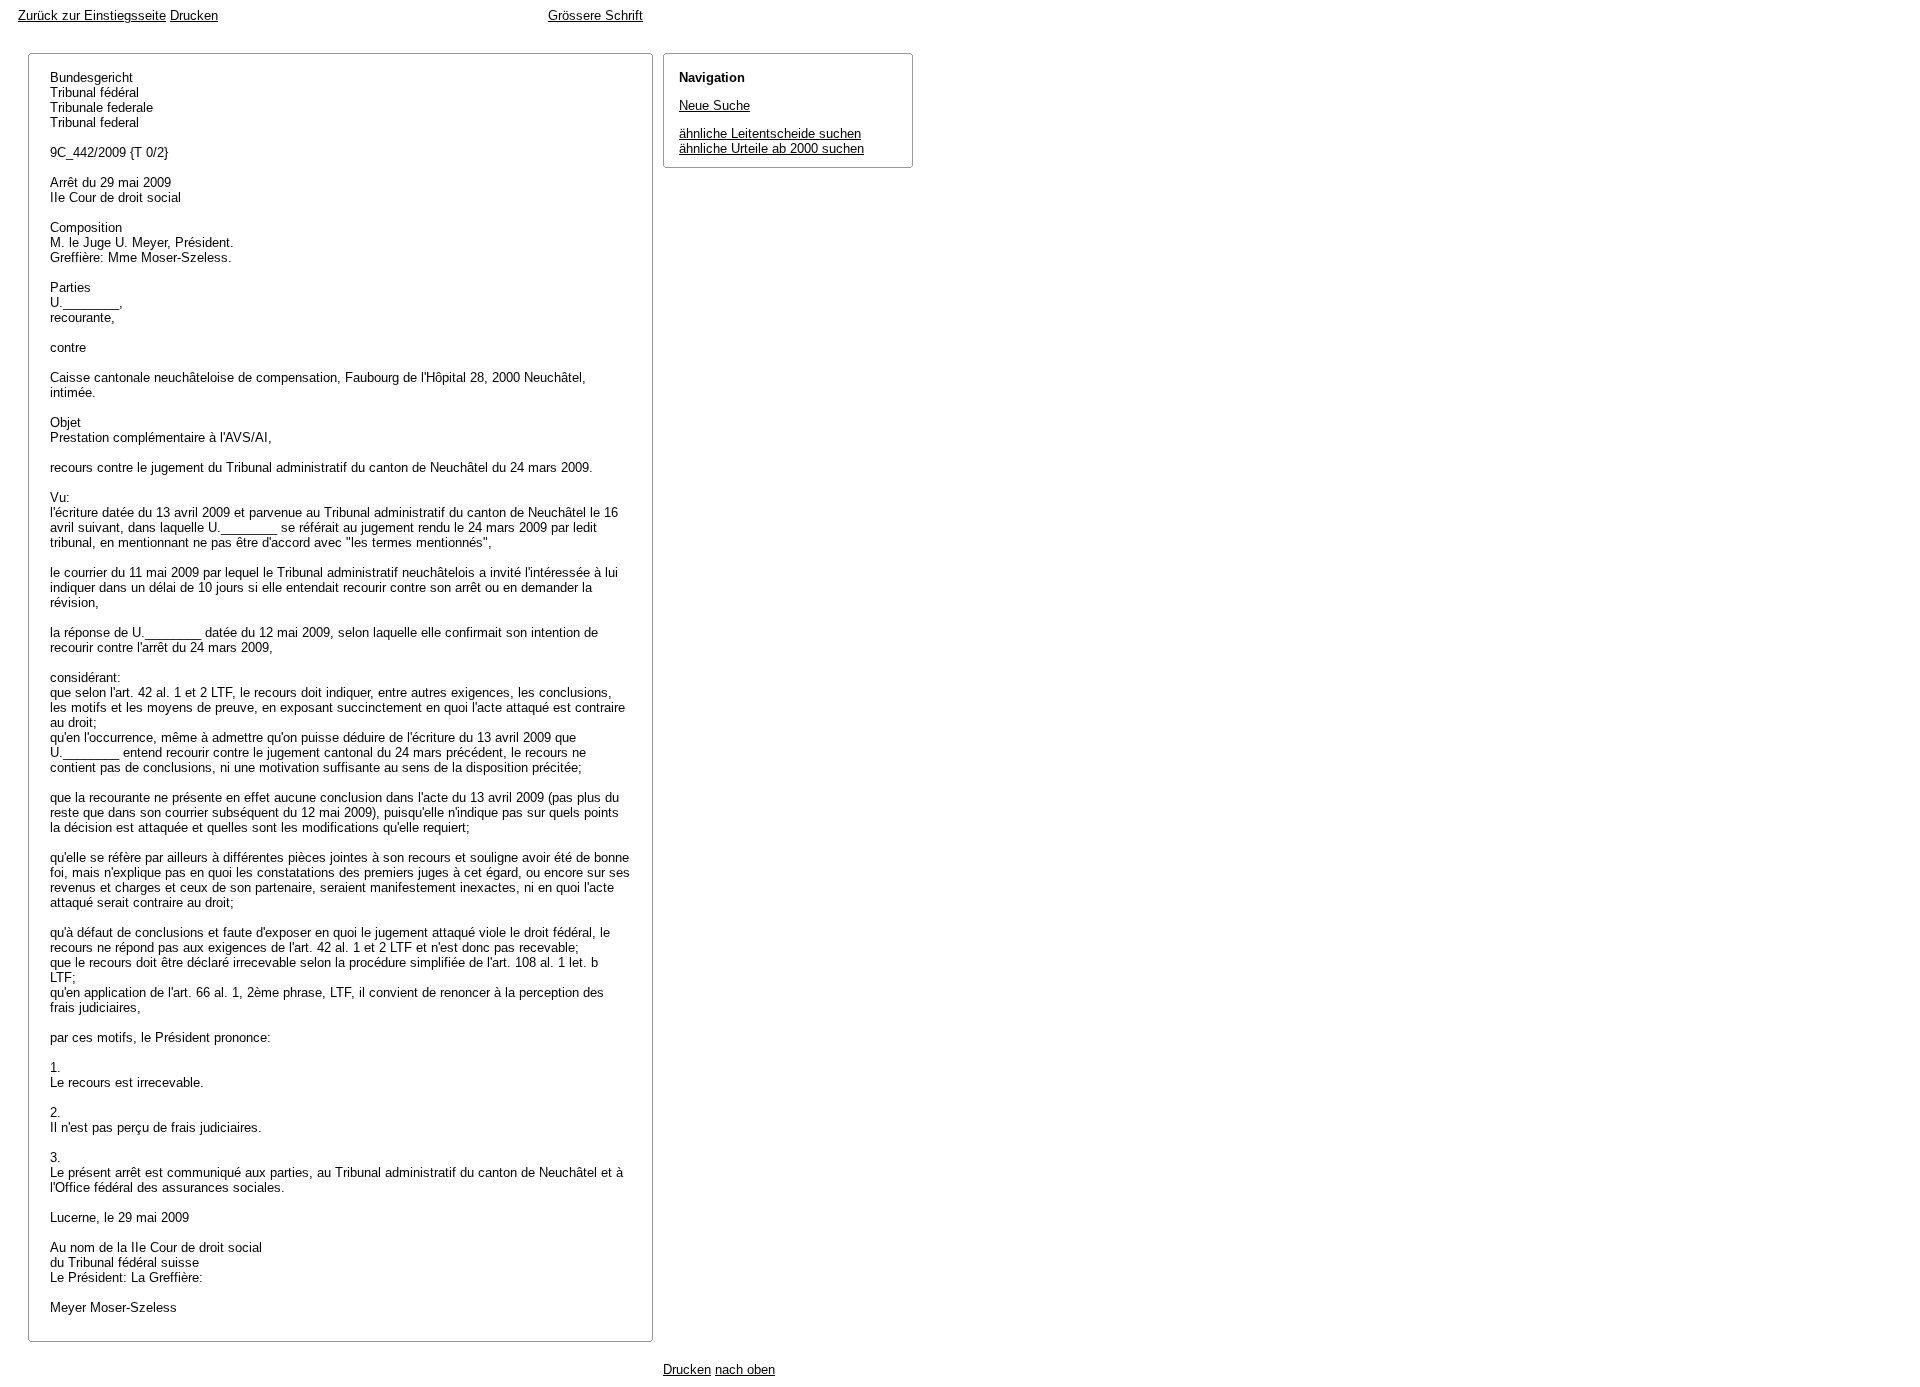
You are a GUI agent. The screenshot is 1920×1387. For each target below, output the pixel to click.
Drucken (194, 15)
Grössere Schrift (595, 15)
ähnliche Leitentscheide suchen (770, 133)
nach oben (745, 1369)
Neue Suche (714, 105)
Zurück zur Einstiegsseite (92, 15)
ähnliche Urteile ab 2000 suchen (771, 148)
